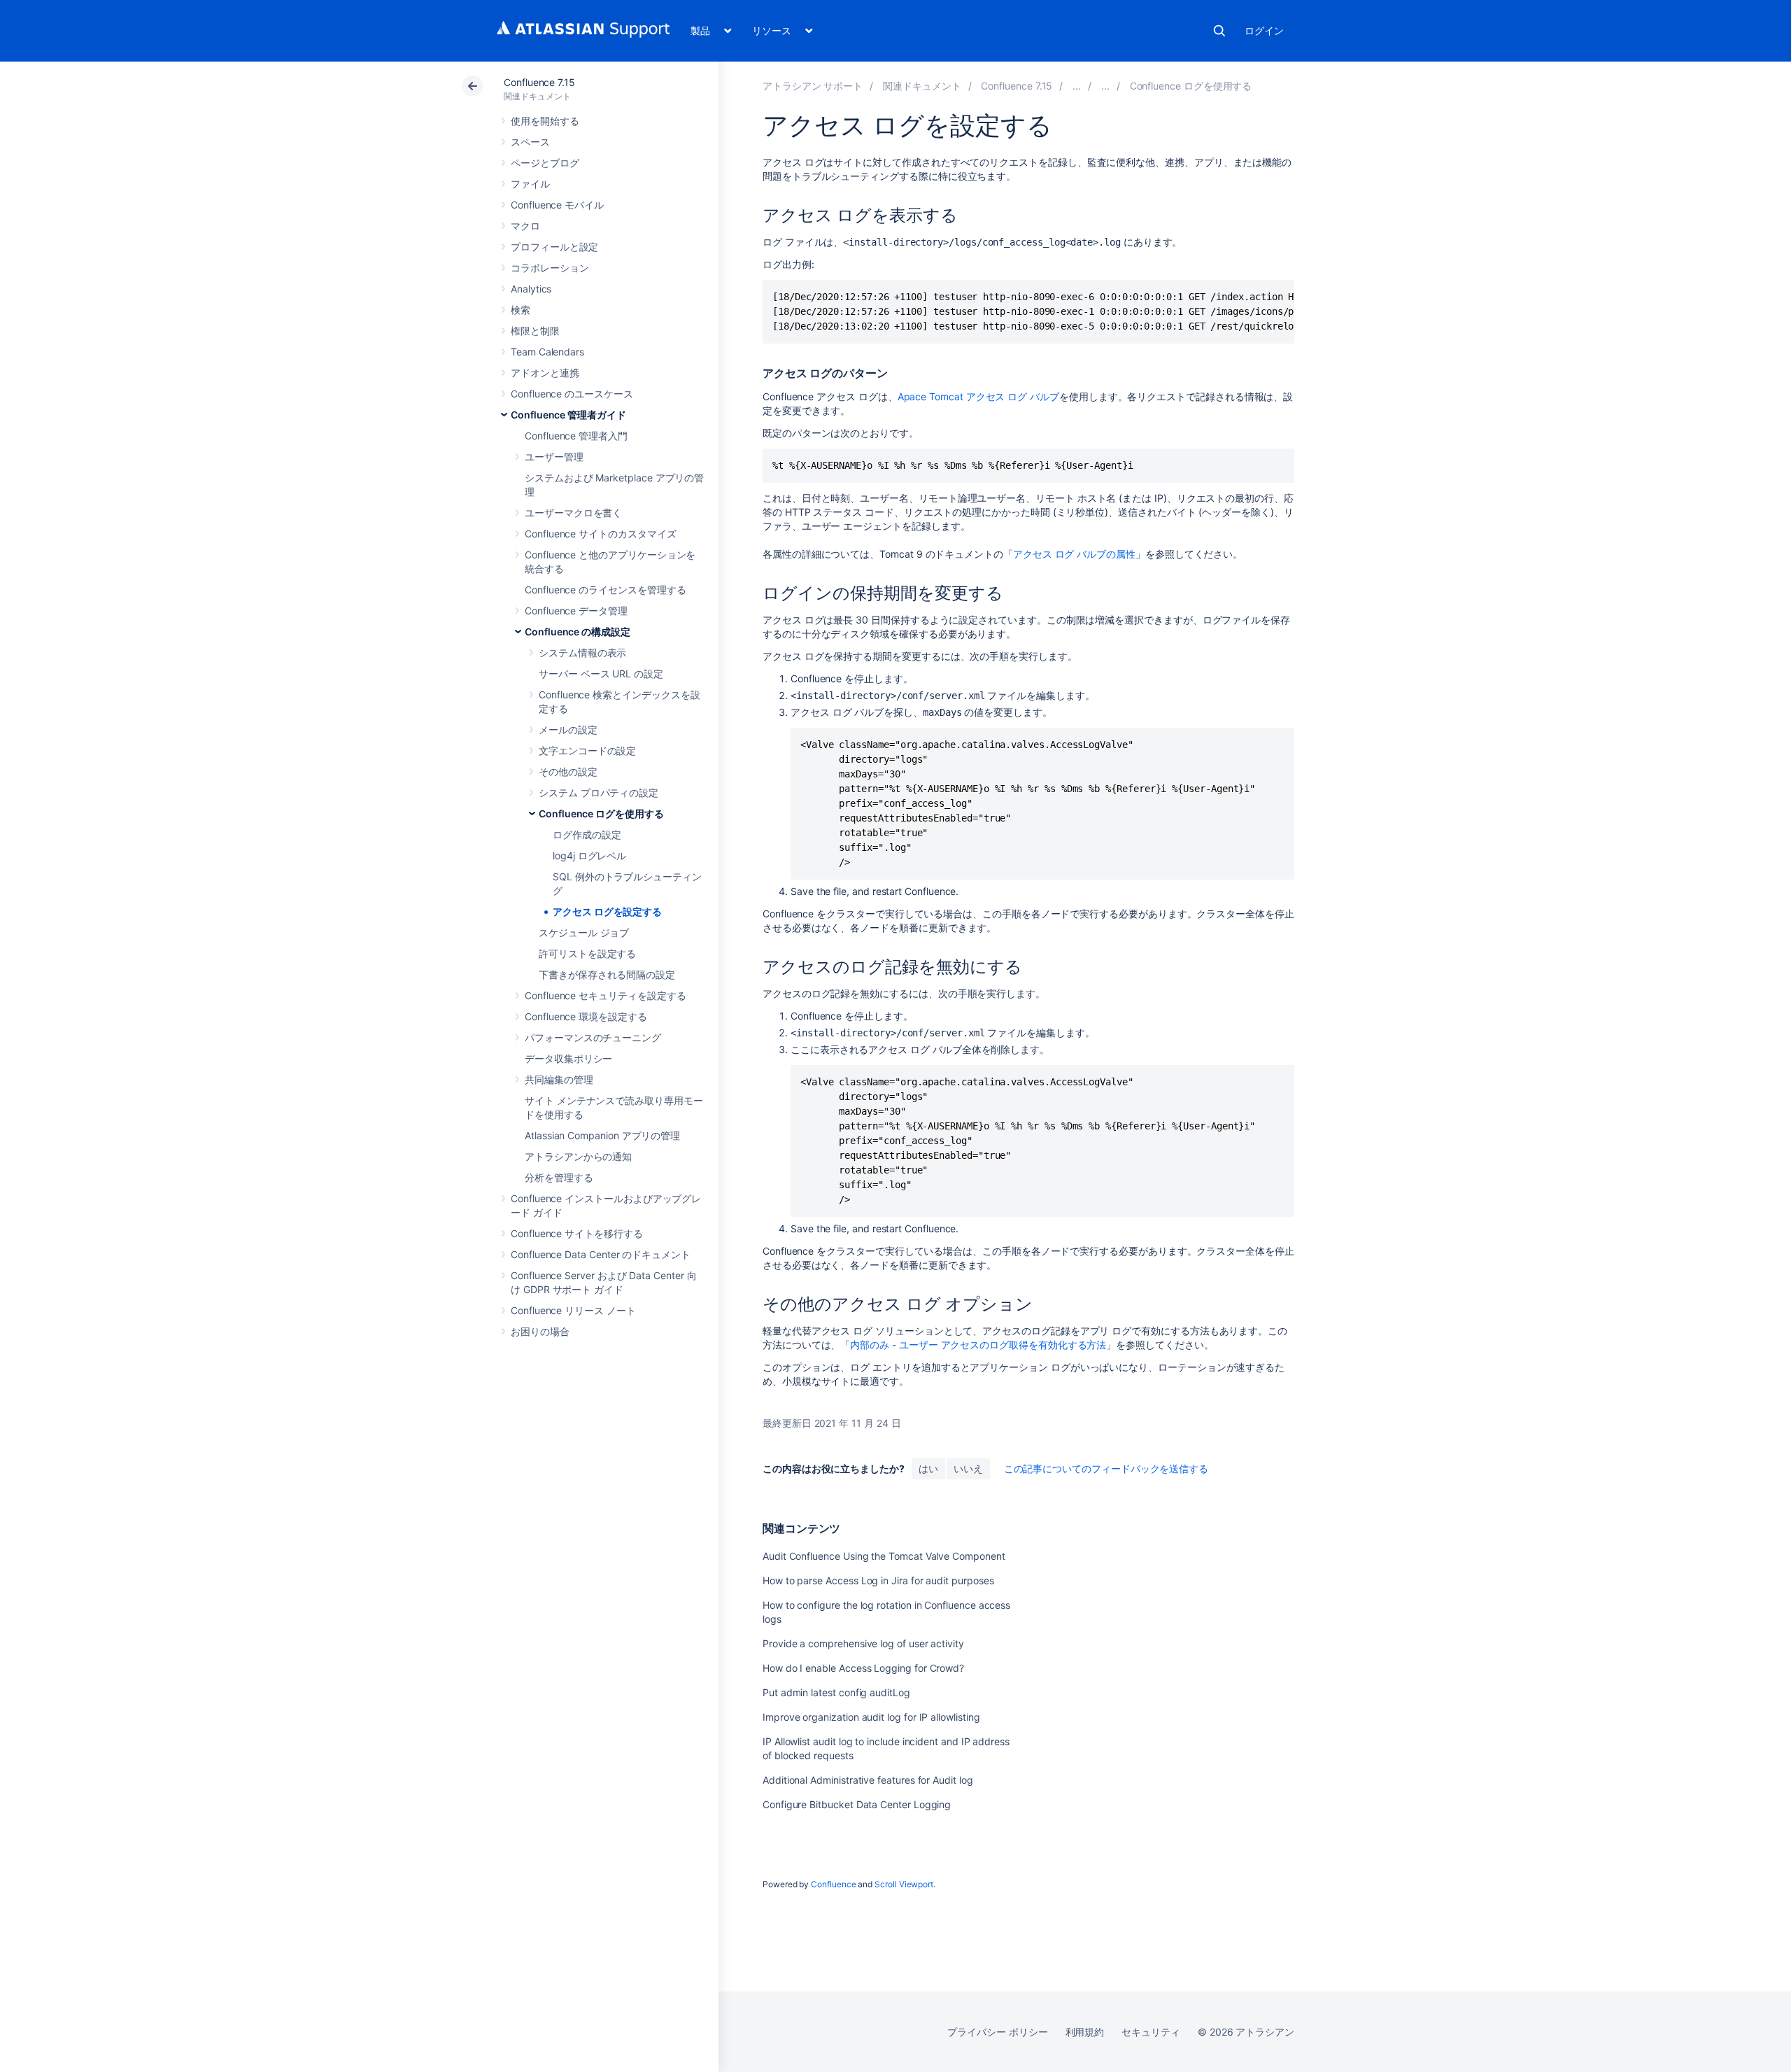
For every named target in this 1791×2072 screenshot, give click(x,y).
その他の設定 (568, 771)
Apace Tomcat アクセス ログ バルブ (978, 396)
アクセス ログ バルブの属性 (1074, 554)
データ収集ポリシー (568, 1058)
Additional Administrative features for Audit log (868, 1780)
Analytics (531, 289)
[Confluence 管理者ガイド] (1077, 86)
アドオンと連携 (545, 373)
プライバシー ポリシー (997, 2032)
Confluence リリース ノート (573, 1310)
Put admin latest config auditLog (836, 1692)
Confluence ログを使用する (601, 813)
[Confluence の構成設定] (1105, 86)
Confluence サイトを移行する (577, 1233)
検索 (1219, 31)
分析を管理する (559, 1177)
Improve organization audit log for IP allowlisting (871, 1717)
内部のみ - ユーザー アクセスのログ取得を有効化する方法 (978, 1345)
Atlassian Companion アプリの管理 (602, 1135)
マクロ (525, 226)
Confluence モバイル (557, 205)
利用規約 (1085, 2032)
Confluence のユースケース (572, 394)
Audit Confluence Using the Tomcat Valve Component (884, 1556)
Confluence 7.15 (539, 82)
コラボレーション (550, 268)
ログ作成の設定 (587, 834)
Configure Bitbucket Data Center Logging (857, 1804)
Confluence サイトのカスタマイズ (601, 534)
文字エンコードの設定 (587, 750)
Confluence (833, 1884)
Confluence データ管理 (576, 611)
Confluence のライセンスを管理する (605, 590)
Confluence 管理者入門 (576, 436)
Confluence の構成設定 (578, 632)
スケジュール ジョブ (584, 932)
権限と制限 (535, 331)
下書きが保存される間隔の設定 (607, 974)
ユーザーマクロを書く (573, 513)
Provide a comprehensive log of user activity (863, 1643)
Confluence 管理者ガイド (568, 415)
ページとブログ (545, 163)
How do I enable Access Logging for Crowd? (863, 1668)
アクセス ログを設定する (607, 911)
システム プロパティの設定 (599, 792)
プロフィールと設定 (554, 247)
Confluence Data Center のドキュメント (601, 1254)
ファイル (530, 184)
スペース (530, 142)
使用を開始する (545, 121)
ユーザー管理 (554, 457)
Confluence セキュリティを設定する (605, 995)
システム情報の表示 (582, 653)
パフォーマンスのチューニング (593, 1037)
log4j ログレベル (589, 855)
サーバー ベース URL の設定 (601, 674)
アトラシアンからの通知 (578, 1156)
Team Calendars (547, 352)
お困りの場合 (540, 1331)
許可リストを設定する (587, 953)
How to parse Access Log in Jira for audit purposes (878, 1580)
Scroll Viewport (904, 1884)
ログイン (1264, 30)
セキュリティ (1151, 2032)
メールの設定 (568, 730)
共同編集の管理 (559, 1079)
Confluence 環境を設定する (586, 1016)
